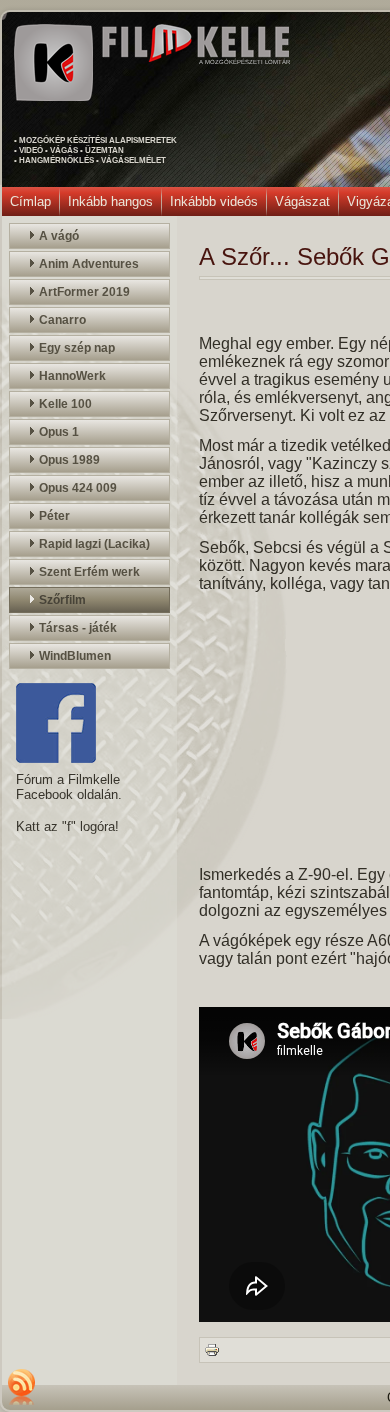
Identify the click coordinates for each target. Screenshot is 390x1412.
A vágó (59, 236)
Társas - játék (78, 628)
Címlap (30, 201)
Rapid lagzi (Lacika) (94, 544)
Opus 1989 (69, 460)
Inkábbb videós (214, 201)
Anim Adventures (89, 264)
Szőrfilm (62, 600)
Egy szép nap (77, 348)
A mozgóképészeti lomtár (244, 62)
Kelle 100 (65, 404)
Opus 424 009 (78, 488)
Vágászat (302, 201)
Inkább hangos (110, 201)
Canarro (62, 320)
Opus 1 (59, 432)
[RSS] (22, 1387)
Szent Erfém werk (89, 572)
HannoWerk (72, 376)
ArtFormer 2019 (84, 292)
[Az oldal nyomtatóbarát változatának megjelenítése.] (212, 1348)
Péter (54, 516)
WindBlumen (75, 656)
